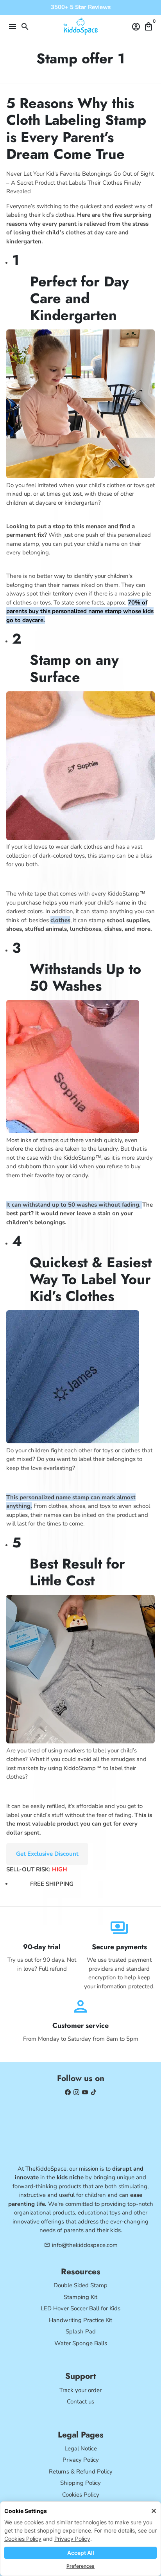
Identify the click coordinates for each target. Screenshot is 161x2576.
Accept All (81, 2553)
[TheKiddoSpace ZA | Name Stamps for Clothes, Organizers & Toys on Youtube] (85, 2092)
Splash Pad (81, 2331)
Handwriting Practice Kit (80, 2320)
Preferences (80, 2566)
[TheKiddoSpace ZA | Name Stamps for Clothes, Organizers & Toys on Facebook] (68, 2092)
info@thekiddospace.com (81, 2245)
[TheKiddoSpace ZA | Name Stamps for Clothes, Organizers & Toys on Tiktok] (94, 2092)
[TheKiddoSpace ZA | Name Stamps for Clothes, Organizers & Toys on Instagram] (76, 2092)
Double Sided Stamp (80, 2285)
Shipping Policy (80, 2483)
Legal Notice (81, 2448)
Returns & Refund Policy (81, 2472)
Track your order (80, 2390)
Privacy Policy (72, 2539)
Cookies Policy (23, 2539)
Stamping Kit (80, 2297)
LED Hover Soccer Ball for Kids (80, 2308)
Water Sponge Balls (81, 2343)
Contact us (80, 2402)
